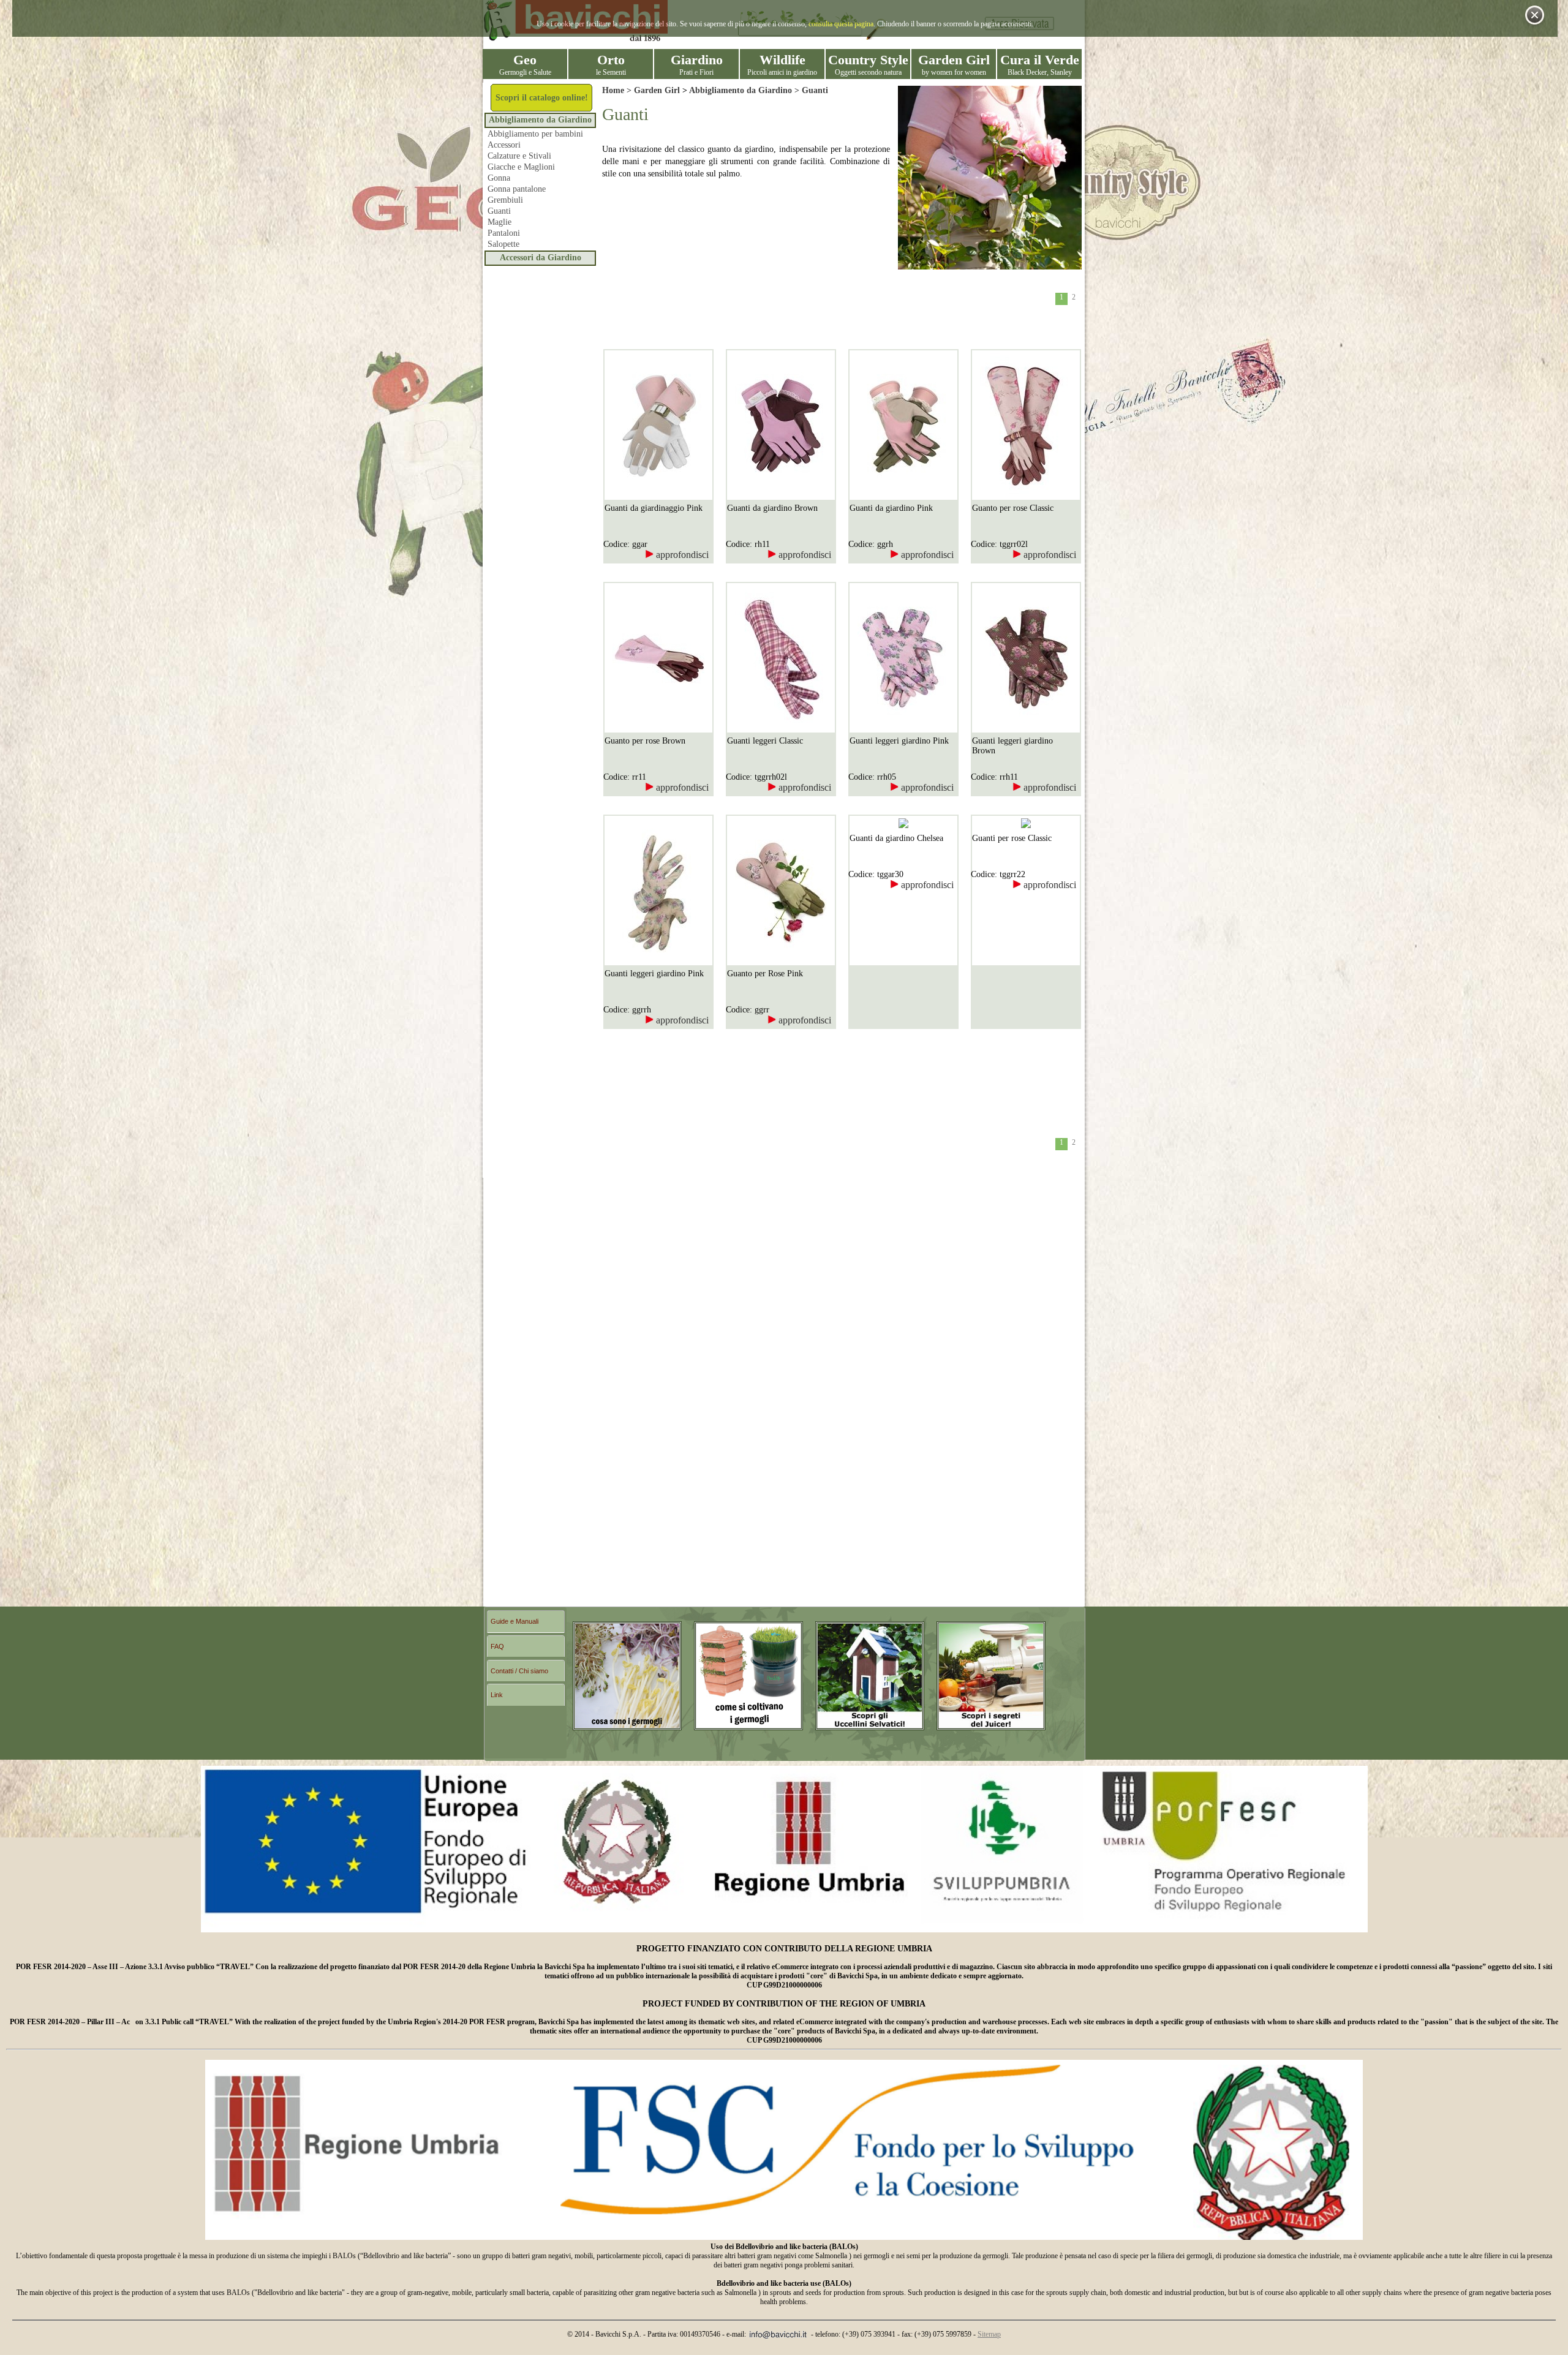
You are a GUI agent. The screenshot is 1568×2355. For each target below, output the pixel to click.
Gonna (499, 178)
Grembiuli (505, 200)
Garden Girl (657, 90)
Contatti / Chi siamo (519, 1671)
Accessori (504, 145)
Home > (618, 90)
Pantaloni (504, 233)
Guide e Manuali (514, 1621)
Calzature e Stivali (519, 156)
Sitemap (989, 2334)
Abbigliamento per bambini (535, 134)
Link (497, 1695)
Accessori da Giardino (541, 258)
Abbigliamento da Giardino (540, 120)
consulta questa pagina (841, 24)
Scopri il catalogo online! (542, 98)
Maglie (499, 222)
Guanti (499, 211)
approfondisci (681, 555)
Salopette (503, 244)
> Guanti (810, 90)
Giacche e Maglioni (521, 167)
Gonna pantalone (517, 189)
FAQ (497, 1646)
